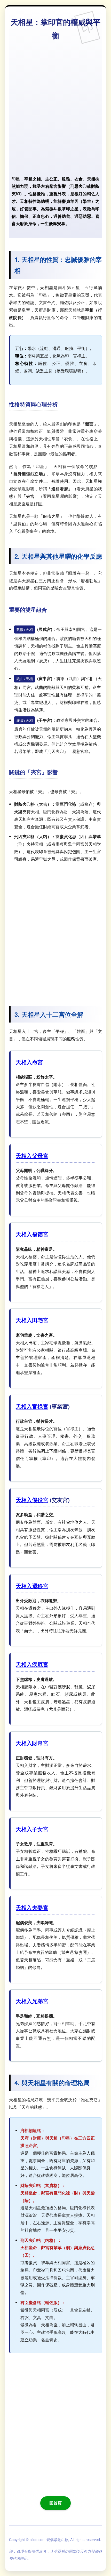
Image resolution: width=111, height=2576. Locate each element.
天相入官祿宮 (32, 1406)
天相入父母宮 (32, 1156)
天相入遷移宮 (32, 1586)
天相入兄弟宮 (32, 2001)
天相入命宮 (29, 1062)
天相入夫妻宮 (32, 1907)
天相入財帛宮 (32, 1743)
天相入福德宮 (32, 1234)
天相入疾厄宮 (32, 1664)
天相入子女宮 (32, 1829)
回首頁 (55, 2503)
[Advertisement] (55, 108)
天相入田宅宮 (32, 1320)
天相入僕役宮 (32, 1500)
